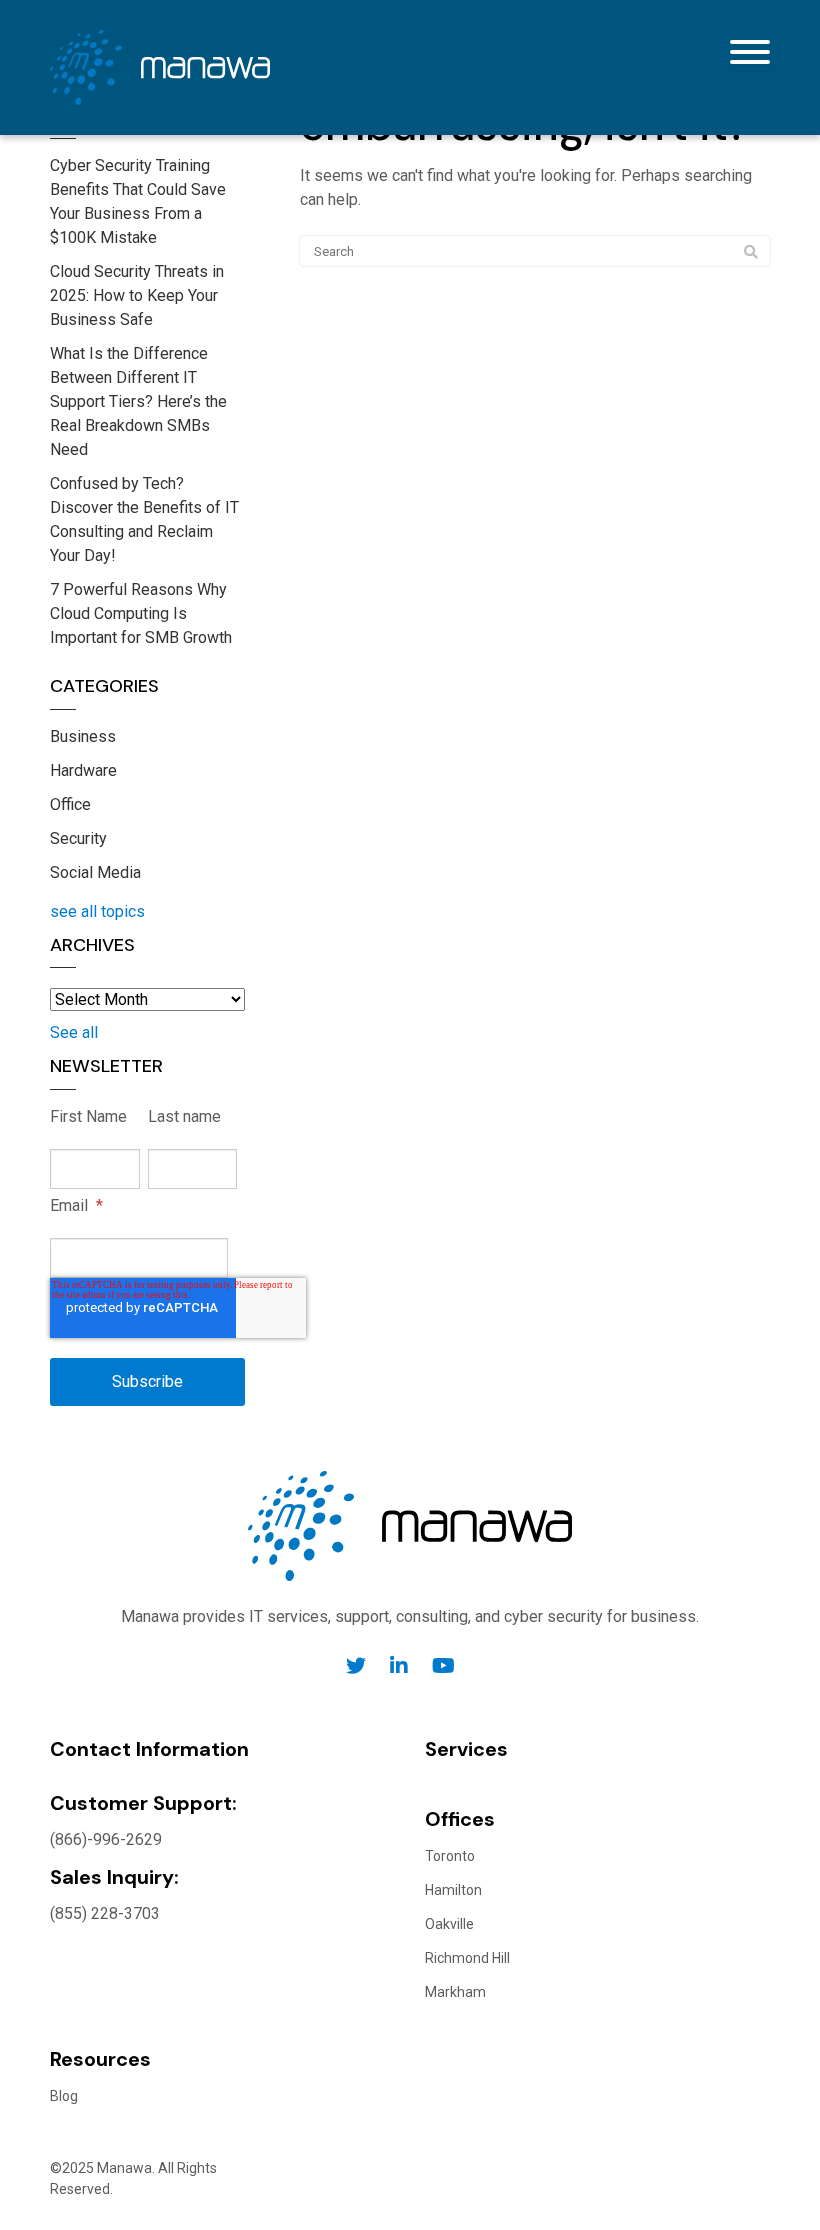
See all (74, 1032)
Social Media (95, 872)
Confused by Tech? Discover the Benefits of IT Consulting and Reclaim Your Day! (144, 519)
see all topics (97, 911)
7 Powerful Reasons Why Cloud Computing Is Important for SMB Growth (141, 613)
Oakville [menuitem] (449, 1924)
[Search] (751, 252)
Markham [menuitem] (455, 1992)
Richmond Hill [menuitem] (467, 1958)
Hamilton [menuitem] (453, 1890)
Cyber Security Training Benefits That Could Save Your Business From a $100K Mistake (138, 201)
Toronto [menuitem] (450, 1856)
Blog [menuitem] (64, 2096)
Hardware (83, 770)
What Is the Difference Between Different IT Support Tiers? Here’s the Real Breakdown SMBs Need (138, 401)
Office (70, 804)
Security (78, 838)
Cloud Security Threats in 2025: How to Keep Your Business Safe (137, 295)
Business (83, 736)
